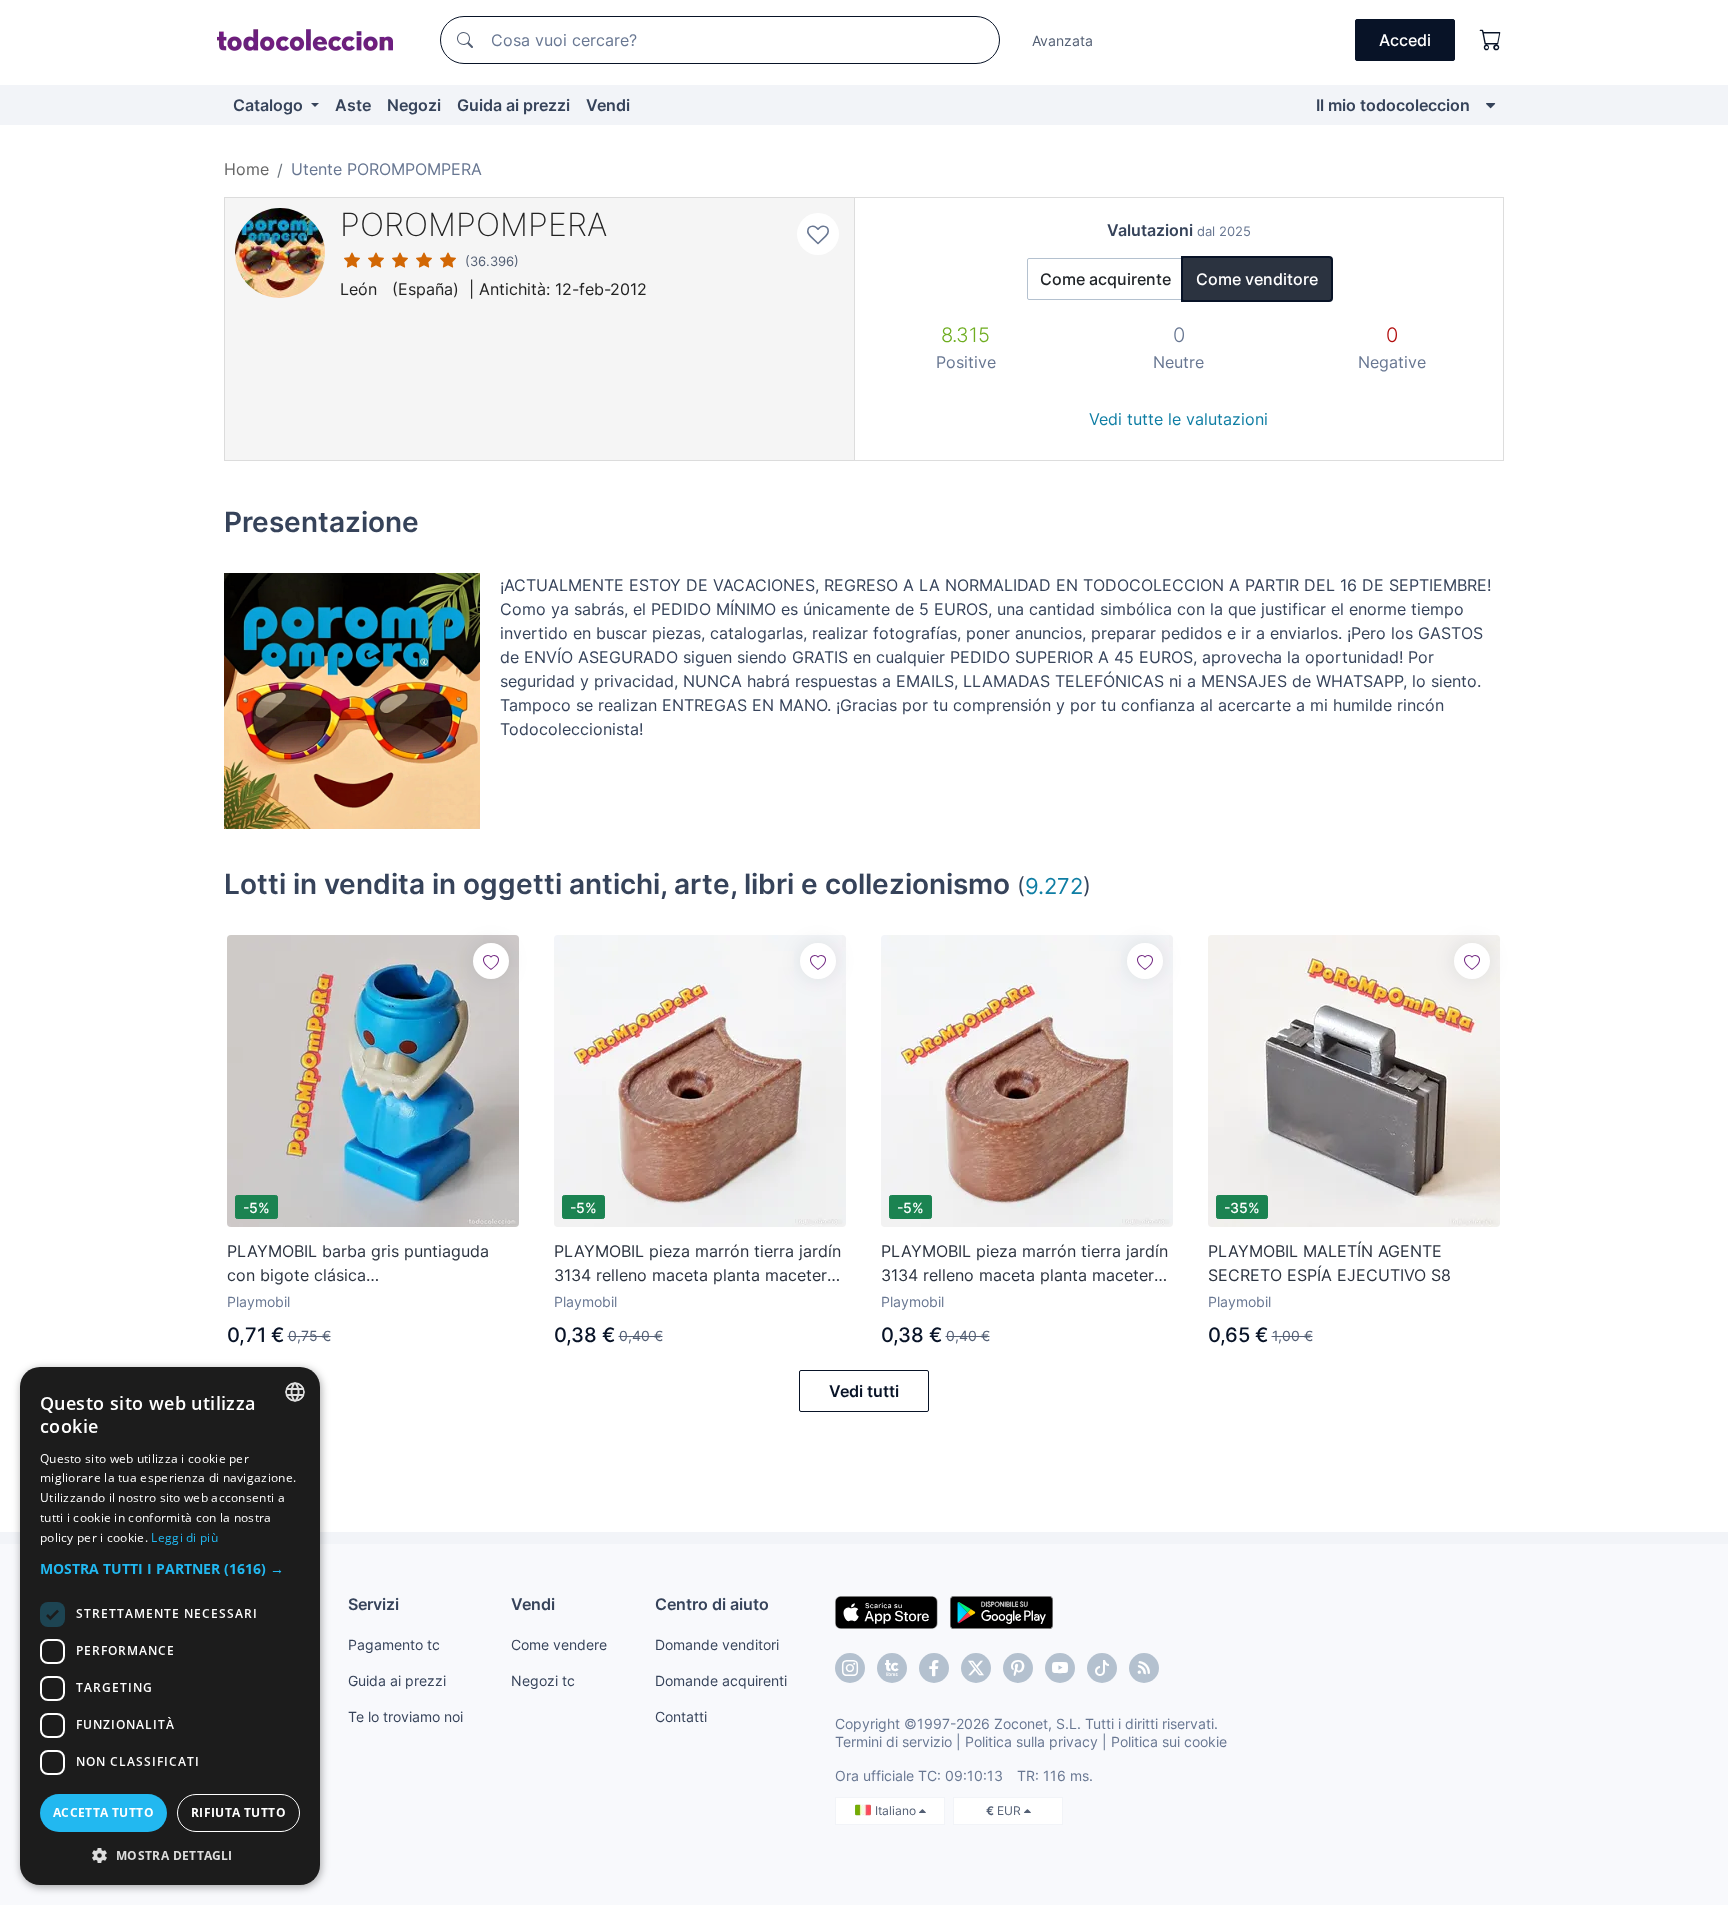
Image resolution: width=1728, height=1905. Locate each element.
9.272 (1054, 885)
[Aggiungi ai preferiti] (818, 234)
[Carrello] (1491, 40)
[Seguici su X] (976, 1668)
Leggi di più (184, 1537)
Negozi (414, 105)
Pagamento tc (394, 1644)
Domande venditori (717, 1644)
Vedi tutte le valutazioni (1178, 419)
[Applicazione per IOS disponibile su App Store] (886, 1611)
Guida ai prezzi (513, 105)
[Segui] (491, 961)
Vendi (608, 105)
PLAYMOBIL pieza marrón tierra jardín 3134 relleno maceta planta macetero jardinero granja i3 (697, 1264)
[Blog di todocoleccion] (1144, 1668)
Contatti (681, 1716)
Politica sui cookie (1169, 1741)
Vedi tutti (864, 1391)
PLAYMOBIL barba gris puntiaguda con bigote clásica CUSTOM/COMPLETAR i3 (358, 1264)
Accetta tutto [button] (103, 1812)
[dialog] (170, 1626)
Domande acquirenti (721, 1680)
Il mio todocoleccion (1393, 105)
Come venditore (1257, 279)
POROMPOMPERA (473, 224)
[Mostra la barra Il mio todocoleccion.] (1490, 105)
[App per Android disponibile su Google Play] (1001, 1611)
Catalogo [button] (270, 105)
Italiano (897, 1810)
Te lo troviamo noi (405, 1716)
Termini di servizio (893, 1741)
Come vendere (559, 1644)
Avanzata (1062, 40)
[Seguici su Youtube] (1060, 1668)
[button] (170, 1568)
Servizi (373, 1604)
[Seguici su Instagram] (850, 1668)
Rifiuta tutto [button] (238, 1812)
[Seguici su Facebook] (934, 1668)
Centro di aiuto (712, 1604)
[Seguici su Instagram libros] (892, 1668)
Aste (353, 105)
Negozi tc (543, 1680)
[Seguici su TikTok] (1102, 1668)
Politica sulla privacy (1031, 1741)
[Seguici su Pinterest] (1018, 1668)
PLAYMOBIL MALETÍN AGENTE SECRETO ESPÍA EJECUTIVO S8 (1329, 1263)
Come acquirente (1105, 279)
